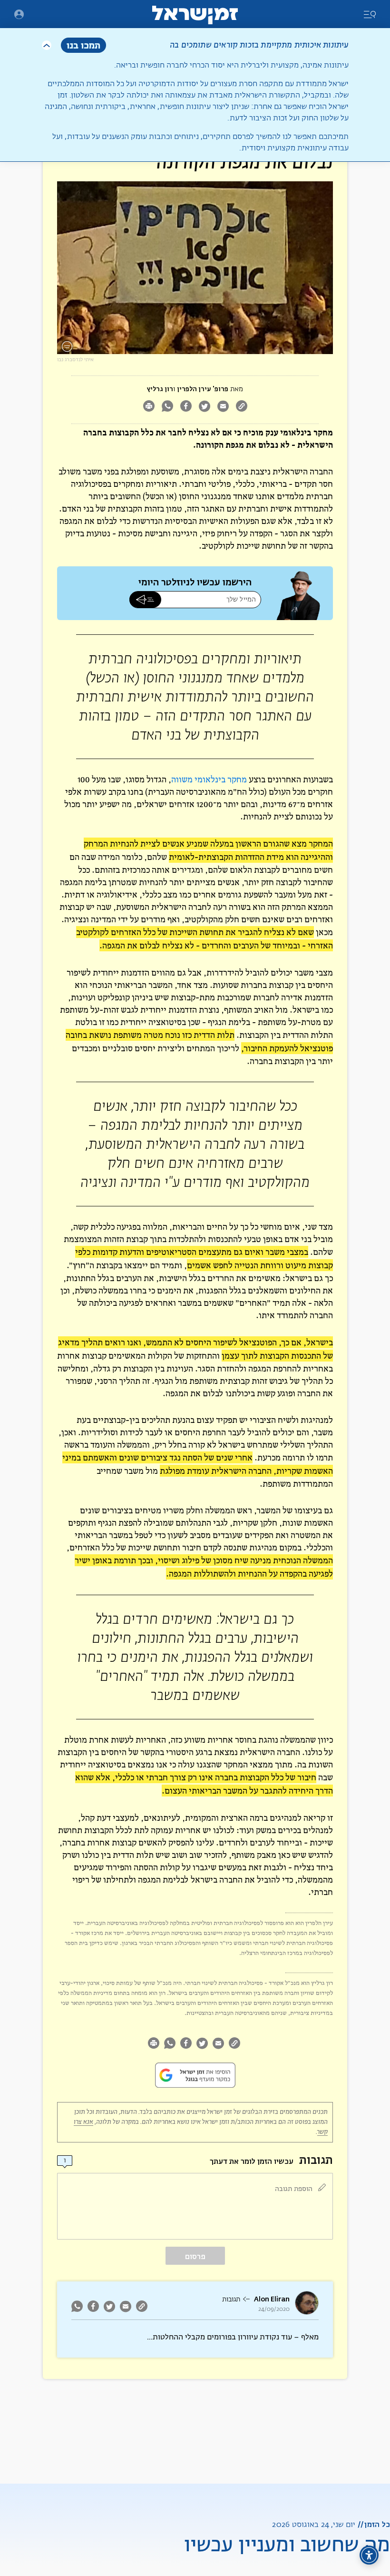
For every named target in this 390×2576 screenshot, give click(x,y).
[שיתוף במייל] (223, 407)
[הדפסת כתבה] (149, 407)
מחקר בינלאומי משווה (209, 779)
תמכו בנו (83, 45)
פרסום (195, 2256)
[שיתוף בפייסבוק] (186, 407)
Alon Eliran (272, 2299)
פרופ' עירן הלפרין (203, 389)
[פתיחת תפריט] (19, 14)
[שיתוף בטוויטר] (204, 407)
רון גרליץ (160, 389)
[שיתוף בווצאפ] (167, 407)
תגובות (231, 2300)
